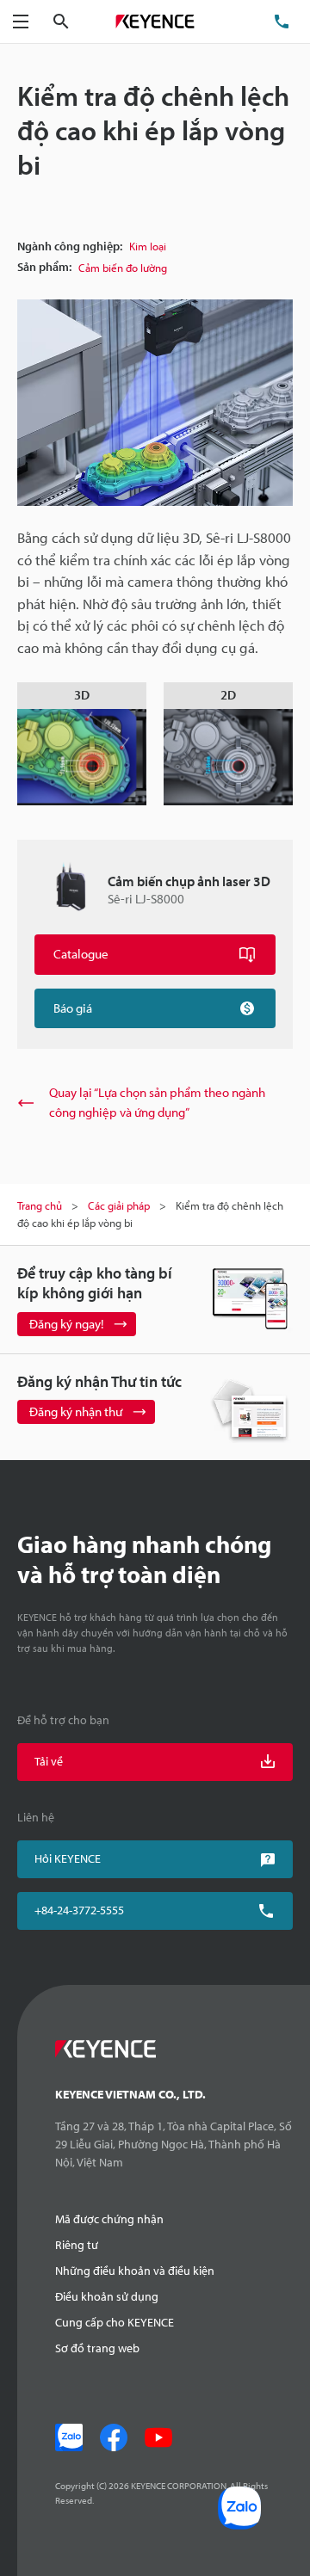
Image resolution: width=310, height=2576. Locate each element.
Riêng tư (77, 2245)
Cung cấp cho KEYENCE (115, 2322)
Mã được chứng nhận (109, 2219)
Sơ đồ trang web (97, 2348)
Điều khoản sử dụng (107, 2296)
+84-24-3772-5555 (79, 1910)
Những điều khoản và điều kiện (135, 2271)
